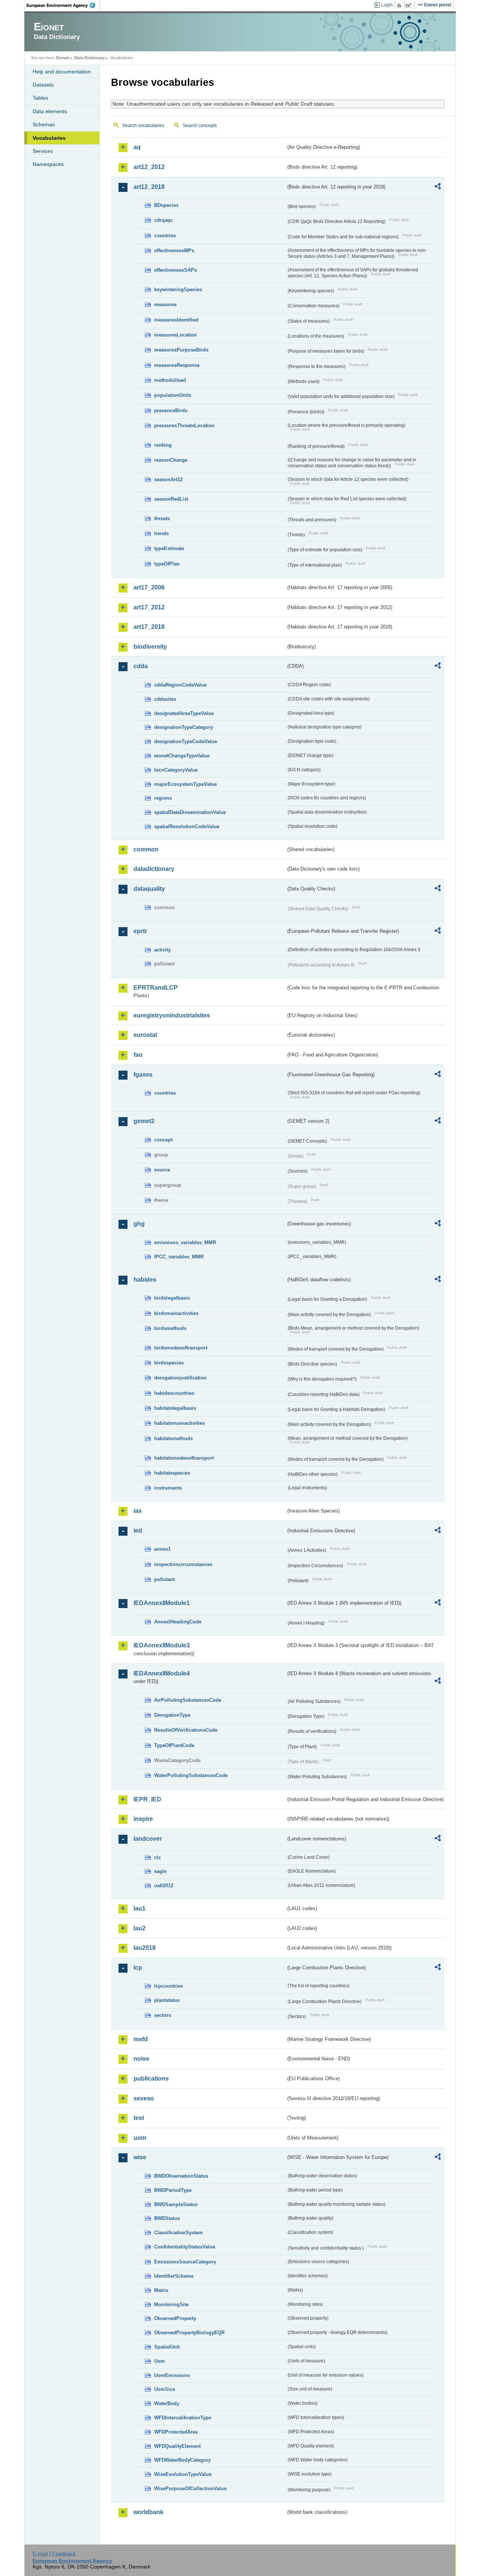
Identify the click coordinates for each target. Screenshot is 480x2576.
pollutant (164, 1579)
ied (138, 1531)
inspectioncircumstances (183, 1564)
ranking (163, 445)
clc (157, 1857)
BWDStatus (167, 2218)
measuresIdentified (176, 320)
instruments (168, 1488)
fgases (143, 1075)
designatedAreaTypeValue (184, 713)
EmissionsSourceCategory (185, 2262)
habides (145, 1280)
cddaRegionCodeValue (180, 685)
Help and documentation (62, 72)
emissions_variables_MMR (185, 1242)
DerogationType (172, 1715)
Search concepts (200, 126)
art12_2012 (149, 167)
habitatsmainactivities (179, 1423)
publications (151, 2079)
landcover (148, 1839)
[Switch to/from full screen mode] (410, 5)
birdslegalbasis (172, 1298)
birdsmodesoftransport (181, 1348)
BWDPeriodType (173, 2190)
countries (165, 236)
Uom (160, 2361)
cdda (141, 666)
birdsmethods (170, 1328)
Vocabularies (49, 138)
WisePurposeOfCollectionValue (190, 2488)
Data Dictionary (89, 58)
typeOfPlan (167, 564)
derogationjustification (180, 1378)
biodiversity (150, 647)
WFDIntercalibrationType (183, 2418)
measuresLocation (175, 335)
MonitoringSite (171, 2304)
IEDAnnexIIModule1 (162, 1603)
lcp (138, 1968)
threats (162, 518)
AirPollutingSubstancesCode (188, 1700)
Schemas (44, 124)
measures (165, 304)
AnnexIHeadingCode (178, 1622)
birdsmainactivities (176, 1313)
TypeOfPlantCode (174, 1745)
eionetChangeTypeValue (182, 756)
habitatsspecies (172, 1473)
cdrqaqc (163, 220)
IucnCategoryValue (176, 770)
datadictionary (154, 869)
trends (161, 533)
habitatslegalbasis (175, 1408)
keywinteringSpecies (178, 289)
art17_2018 (149, 627)
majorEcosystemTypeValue (185, 784)
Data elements (50, 111)
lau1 (139, 1908)
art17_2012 (149, 607)
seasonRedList (171, 499)
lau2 (139, 1928)
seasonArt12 (168, 479)
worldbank (148, 2512)
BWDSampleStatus (176, 2204)
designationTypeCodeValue (186, 741)
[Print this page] (400, 5)
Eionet (63, 58)
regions (163, 798)
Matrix (161, 2290)
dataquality (149, 889)
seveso (144, 2098)
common (146, 849)
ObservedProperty (175, 2318)
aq (137, 147)
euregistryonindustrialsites (172, 1015)
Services (43, 151)
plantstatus (167, 2000)
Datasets (43, 85)
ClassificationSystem (178, 2233)
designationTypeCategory (184, 727)
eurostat (145, 1035)
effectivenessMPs (174, 251)
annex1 (162, 1549)
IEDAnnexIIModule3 (162, 1645)
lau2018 (145, 1948)
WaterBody (167, 2403)
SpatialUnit (167, 2347)
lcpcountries (169, 1986)
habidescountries (174, 1393)
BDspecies (166, 205)
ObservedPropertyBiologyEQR (189, 2333)
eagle (160, 1871)
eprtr (140, 931)
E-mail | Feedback (54, 2554)
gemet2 (144, 1121)
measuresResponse (177, 365)
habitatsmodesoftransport (184, 1458)
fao (138, 1055)
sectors (163, 2015)
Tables (40, 98)
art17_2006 (149, 587)
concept (163, 1140)
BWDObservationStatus (181, 2176)
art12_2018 (149, 187)
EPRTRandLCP (156, 988)
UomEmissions (172, 2375)
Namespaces (48, 164)
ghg (139, 1224)
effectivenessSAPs (175, 270)
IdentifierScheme (174, 2276)
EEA (63, 5)
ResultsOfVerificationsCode (186, 1730)
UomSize (165, 2389)
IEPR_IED (147, 1799)
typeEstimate (169, 548)
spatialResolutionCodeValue (187, 827)
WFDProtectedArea (176, 2432)
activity (162, 950)
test (139, 2118)
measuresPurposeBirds (181, 350)
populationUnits (173, 395)
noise (141, 2059)
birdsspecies (169, 1363)
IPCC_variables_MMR (179, 1257)
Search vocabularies (143, 126)
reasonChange (171, 460)
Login (387, 5)
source (162, 1170)
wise (140, 2157)
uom (140, 2138)
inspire (143, 1819)
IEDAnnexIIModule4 (162, 1673)
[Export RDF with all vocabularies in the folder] (438, 187)
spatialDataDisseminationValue (190, 812)
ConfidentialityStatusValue (185, 2247)
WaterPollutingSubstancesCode (191, 1775)
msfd (141, 2039)
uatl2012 (164, 1886)
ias (138, 1511)
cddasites (165, 699)
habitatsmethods (173, 1438)
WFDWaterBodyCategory (182, 2460)
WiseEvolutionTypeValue (183, 2474)
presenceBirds (171, 411)
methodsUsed (170, 380)
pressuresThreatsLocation (184, 426)
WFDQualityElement (177, 2446)
